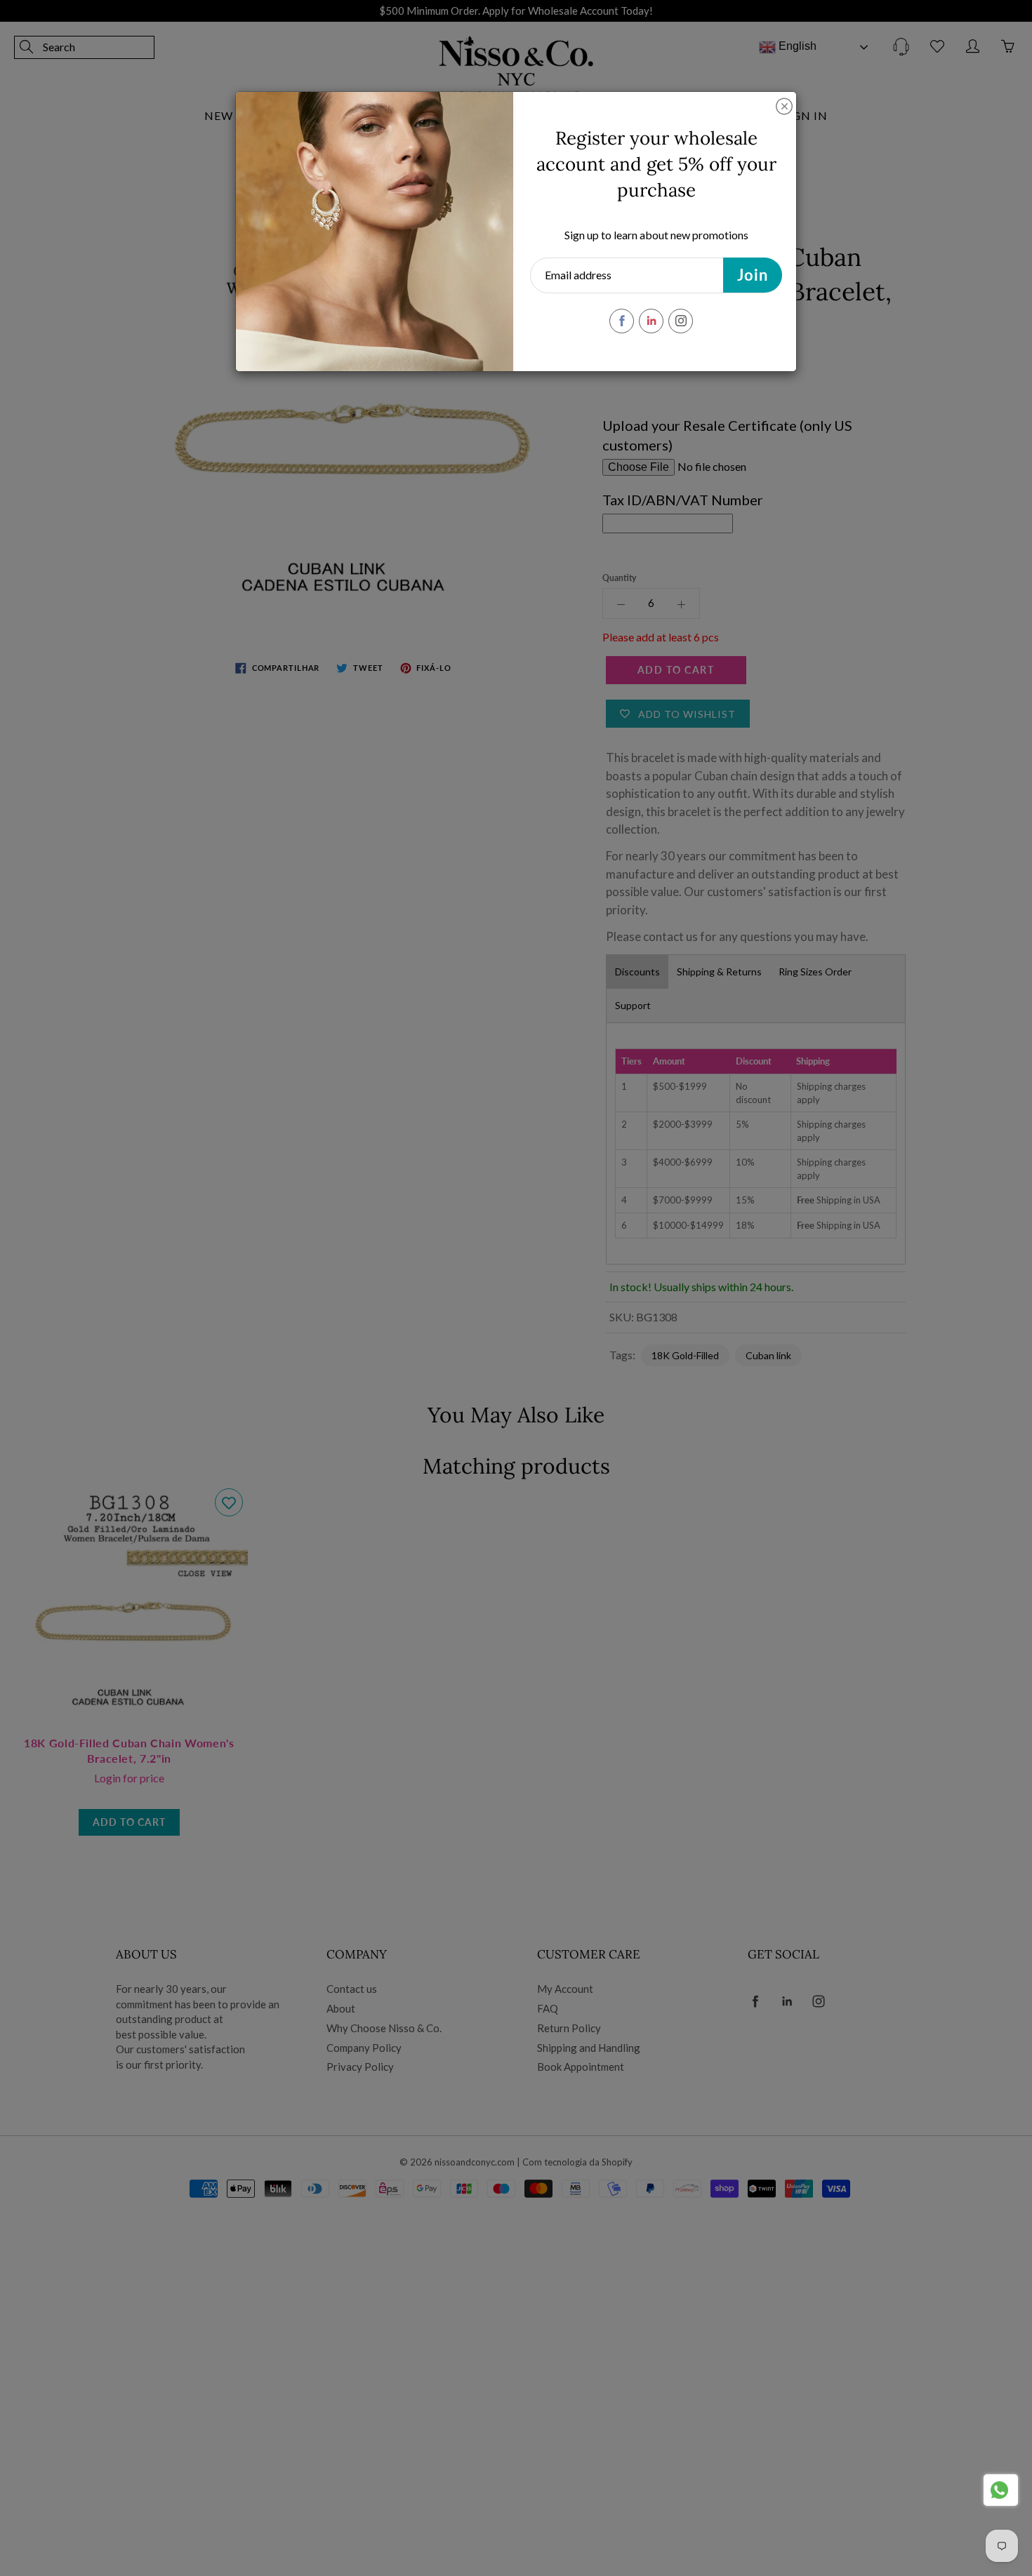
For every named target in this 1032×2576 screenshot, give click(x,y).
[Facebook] (622, 321)
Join (753, 275)
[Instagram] (681, 321)
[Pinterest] (651, 321)
